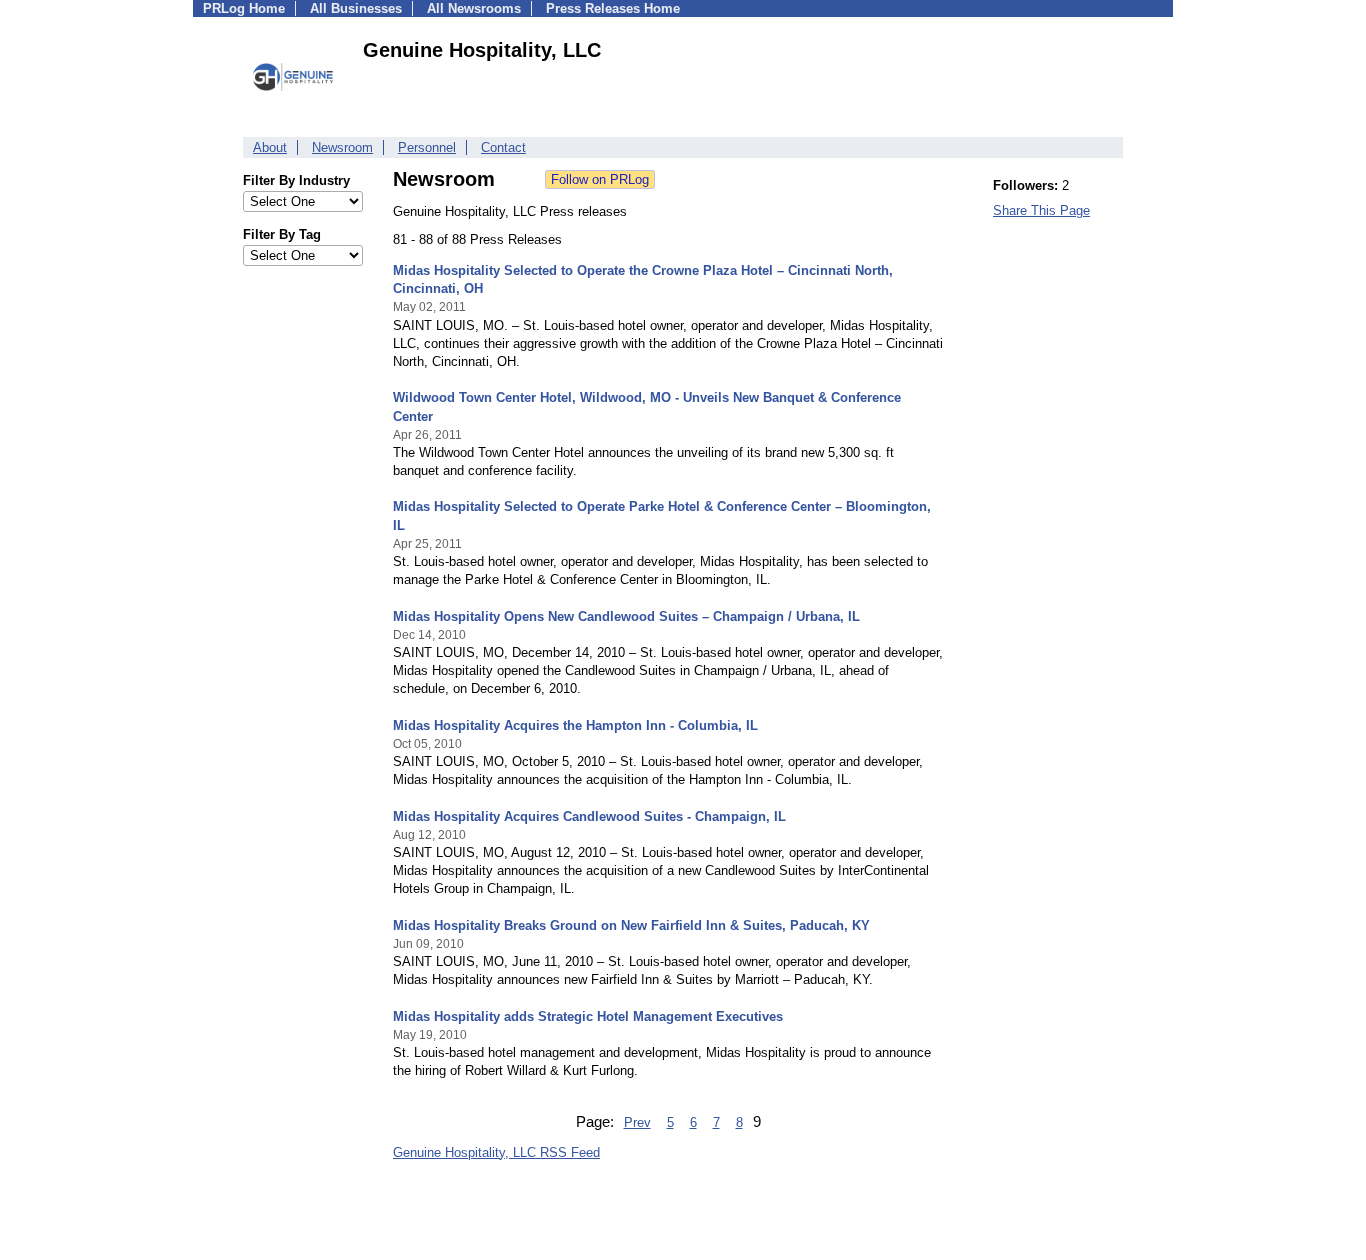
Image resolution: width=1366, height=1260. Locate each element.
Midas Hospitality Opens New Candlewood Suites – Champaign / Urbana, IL (626, 616)
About (270, 147)
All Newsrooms (474, 8)
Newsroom (342, 147)
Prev (637, 1122)
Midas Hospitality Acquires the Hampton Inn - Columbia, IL (575, 725)
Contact (503, 147)
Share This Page (1041, 210)
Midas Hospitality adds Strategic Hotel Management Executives (588, 1016)
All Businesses (356, 8)
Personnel (427, 147)
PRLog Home (244, 8)
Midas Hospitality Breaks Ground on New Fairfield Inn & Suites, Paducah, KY (631, 925)
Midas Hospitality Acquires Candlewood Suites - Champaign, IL (589, 816)
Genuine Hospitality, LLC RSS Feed (496, 1152)
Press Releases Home (613, 8)
